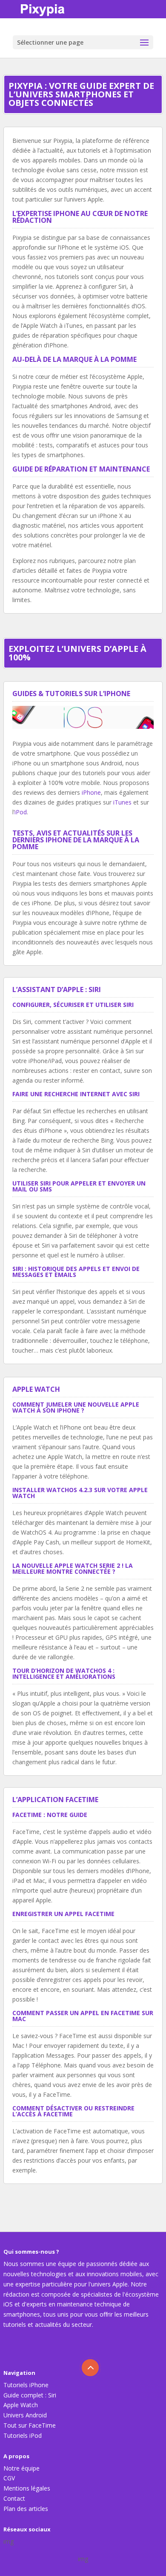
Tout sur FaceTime (30, 2425)
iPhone (91, 792)
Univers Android (25, 2415)
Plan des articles (26, 2509)
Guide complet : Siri (30, 2395)
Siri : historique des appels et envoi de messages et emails (76, 1272)
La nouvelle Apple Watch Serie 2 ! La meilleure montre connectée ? (73, 1568)
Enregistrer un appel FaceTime (63, 1914)
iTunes (122, 802)
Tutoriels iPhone (26, 2385)
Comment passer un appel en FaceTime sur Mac (83, 2016)
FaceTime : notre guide (50, 1815)
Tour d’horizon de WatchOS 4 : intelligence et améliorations (64, 1673)
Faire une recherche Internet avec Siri (76, 1094)
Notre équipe (21, 2468)
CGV (9, 2478)
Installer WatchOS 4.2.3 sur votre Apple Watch (80, 1493)
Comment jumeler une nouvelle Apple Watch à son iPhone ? (76, 1407)
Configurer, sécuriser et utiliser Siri (73, 1005)
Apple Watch (21, 2405)
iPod (21, 812)
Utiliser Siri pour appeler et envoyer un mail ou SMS (79, 1186)
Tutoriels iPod (23, 2435)
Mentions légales (27, 2488)
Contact (14, 2498)
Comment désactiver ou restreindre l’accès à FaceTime (73, 2111)
